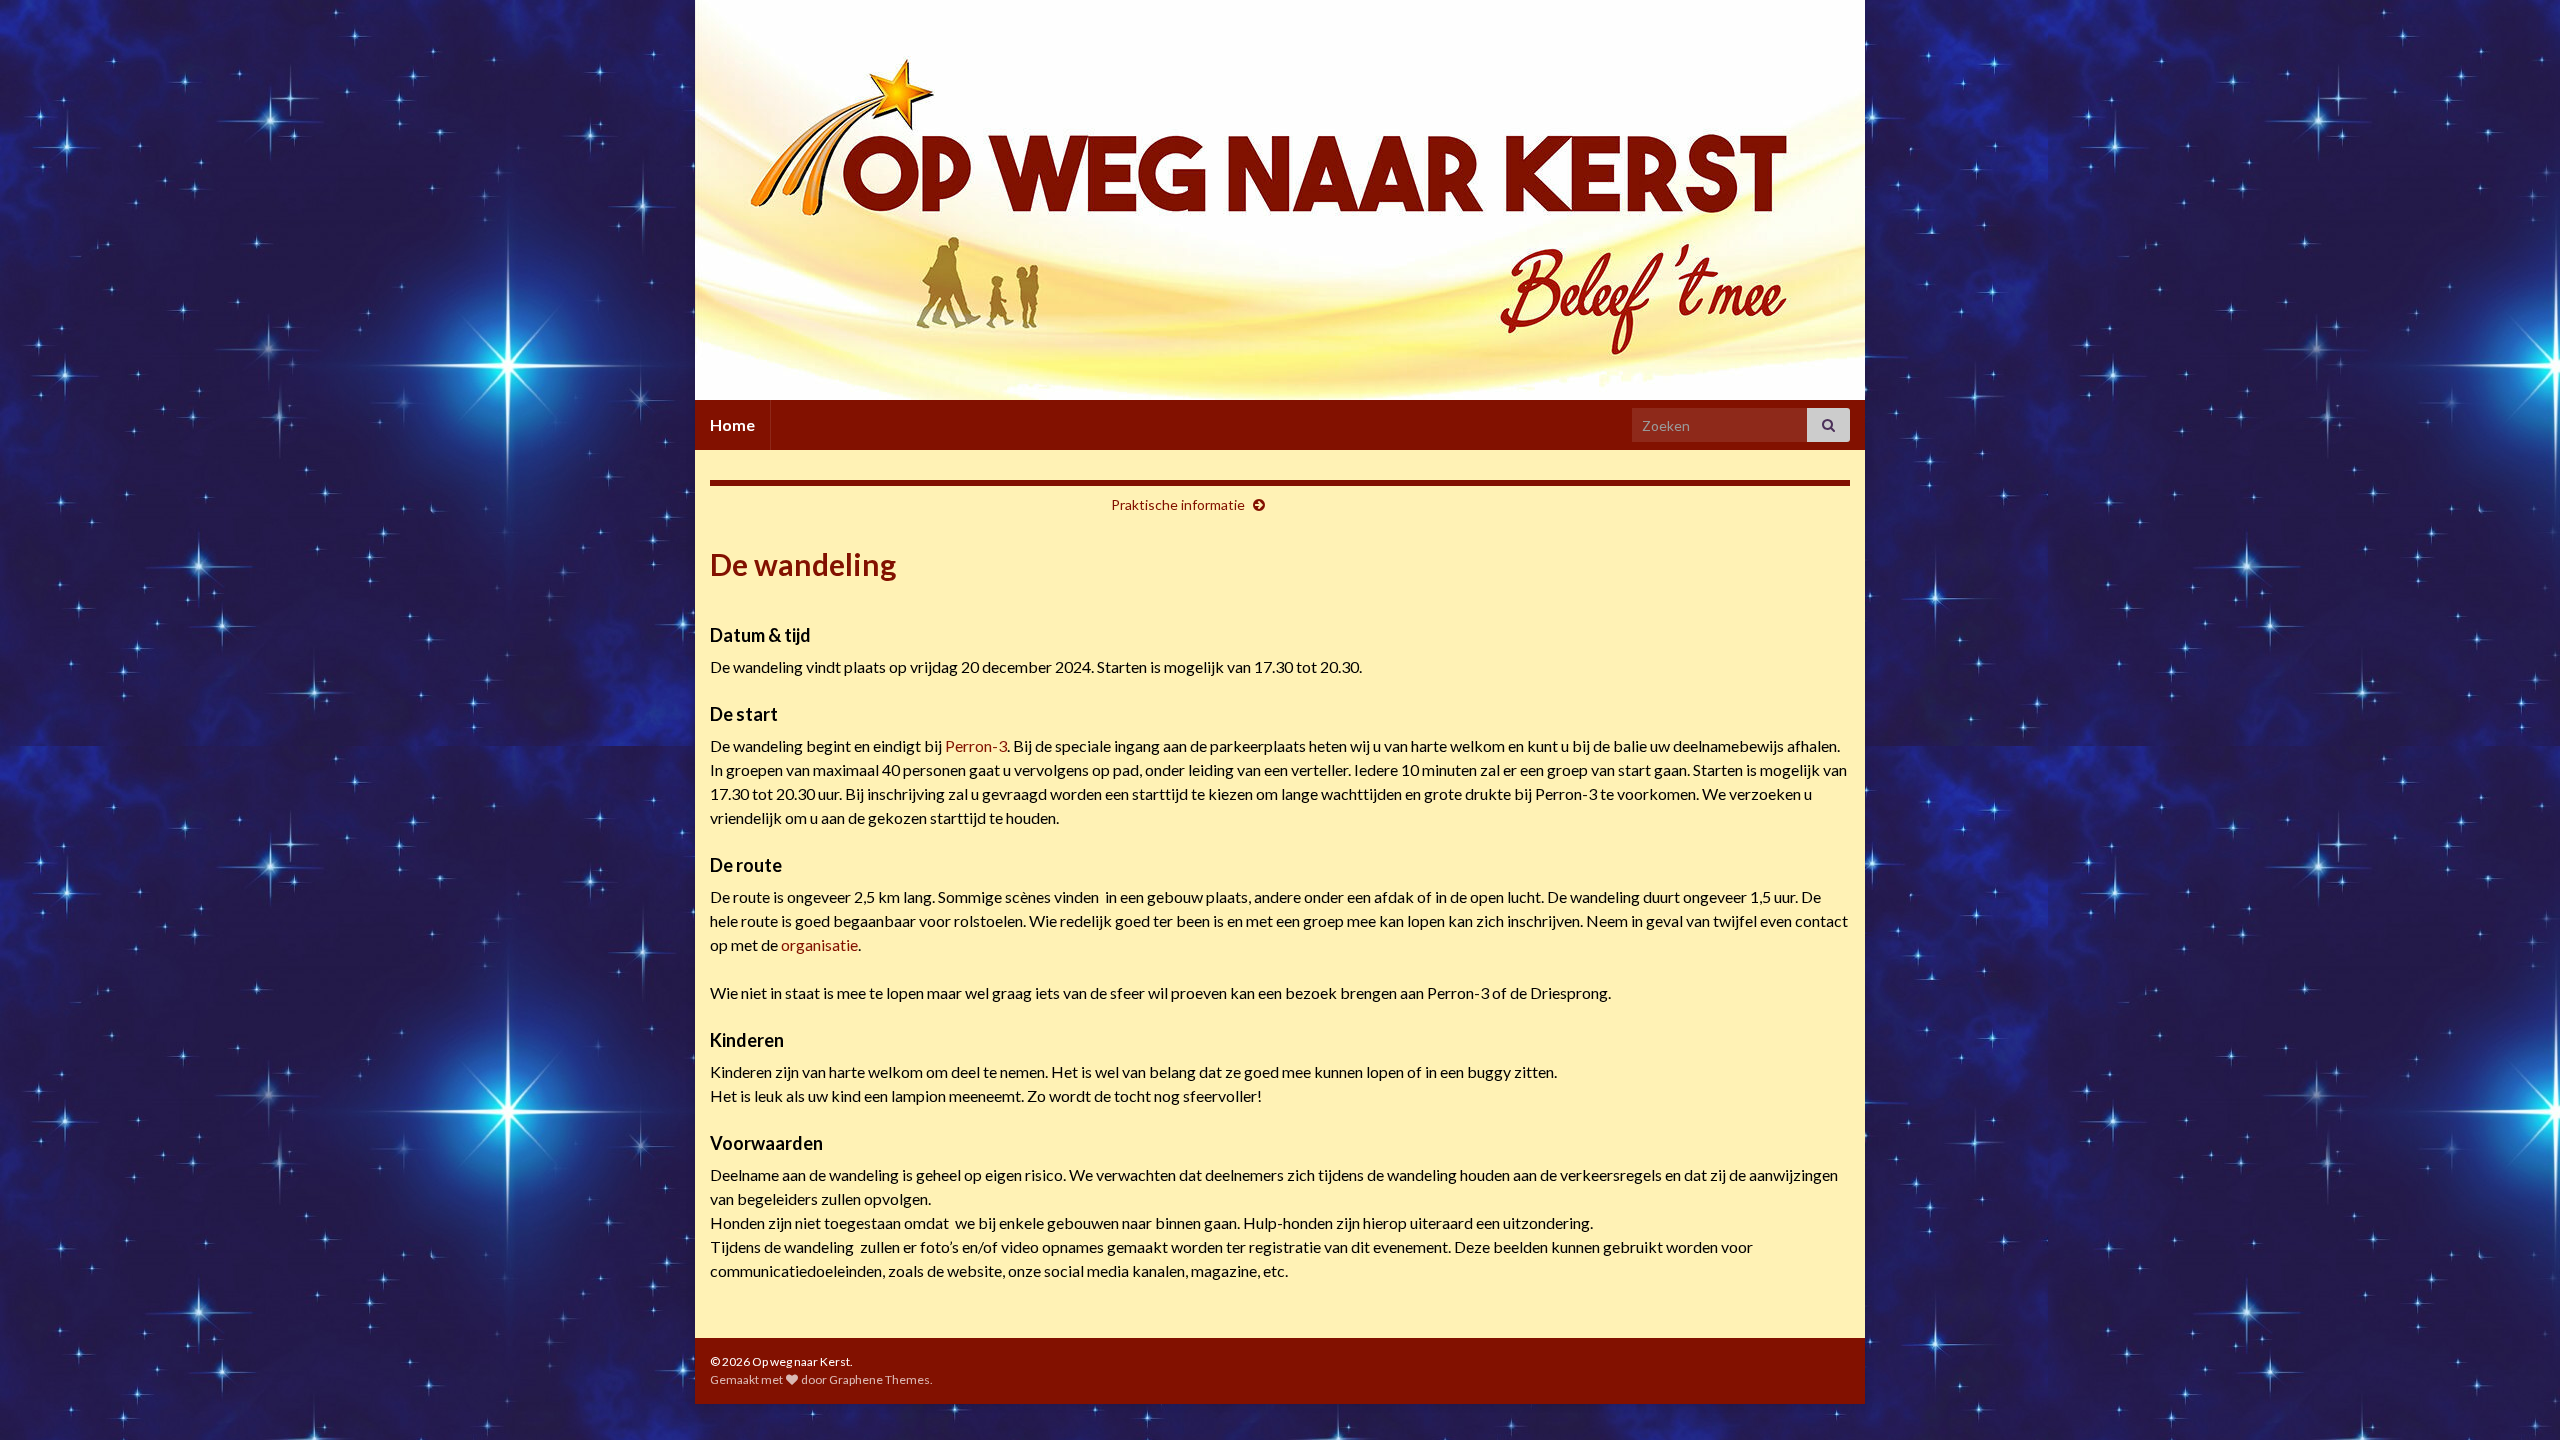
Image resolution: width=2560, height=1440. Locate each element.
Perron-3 (976, 745)
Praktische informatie (1178, 504)
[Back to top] (2515, 1395)
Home (732, 424)
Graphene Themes (879, 1379)
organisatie (819, 944)
